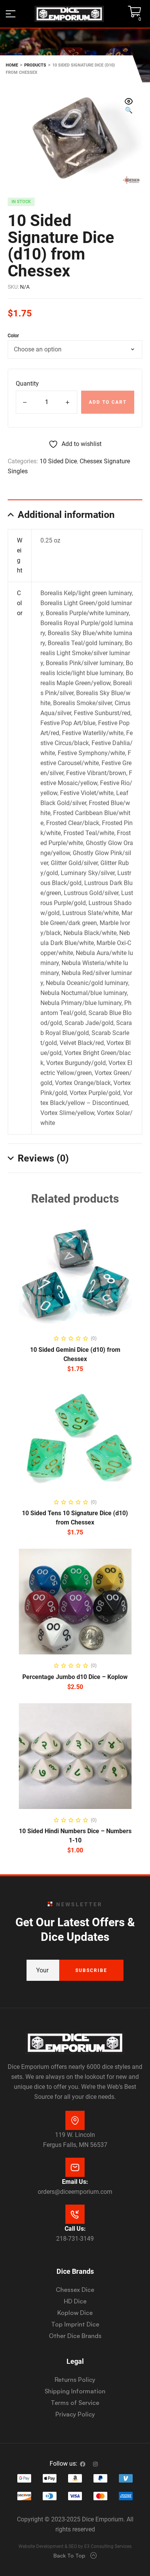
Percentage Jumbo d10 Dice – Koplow (75, 1677)
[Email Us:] (75, 2167)
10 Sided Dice (58, 461)
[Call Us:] (75, 2214)
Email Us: (75, 2182)
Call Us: (75, 2229)
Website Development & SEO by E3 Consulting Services (75, 2546)
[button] (129, 107)
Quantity (27, 384)
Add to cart (108, 402)
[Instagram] (95, 2464)
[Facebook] (83, 2464)
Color (13, 336)
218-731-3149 (75, 2239)
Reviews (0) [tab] (43, 1158)
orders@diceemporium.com (75, 2192)
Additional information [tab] (66, 515)
